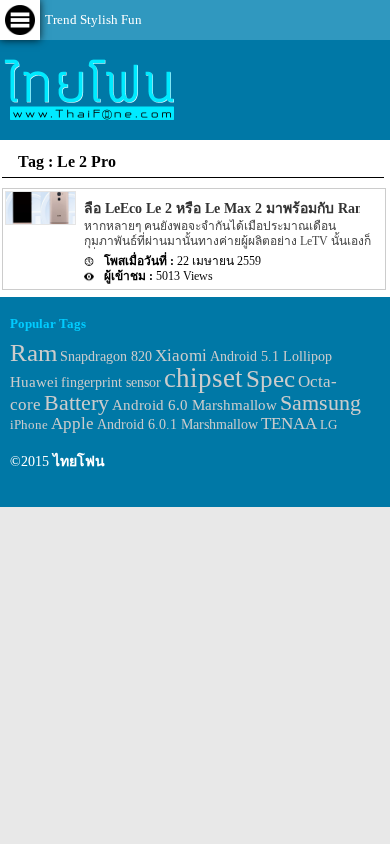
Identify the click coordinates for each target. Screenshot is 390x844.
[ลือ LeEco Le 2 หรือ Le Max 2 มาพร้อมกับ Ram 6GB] (39, 220)
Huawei (34, 381)
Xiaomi (181, 355)
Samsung (320, 402)
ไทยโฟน (79, 461)
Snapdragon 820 (106, 356)
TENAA (289, 423)
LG (328, 424)
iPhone (29, 424)
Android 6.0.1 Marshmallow (177, 424)
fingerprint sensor (111, 382)
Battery (76, 403)
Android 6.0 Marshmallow (194, 405)
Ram (33, 352)
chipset (203, 378)
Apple (72, 423)
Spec (270, 378)
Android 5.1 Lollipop (271, 356)
